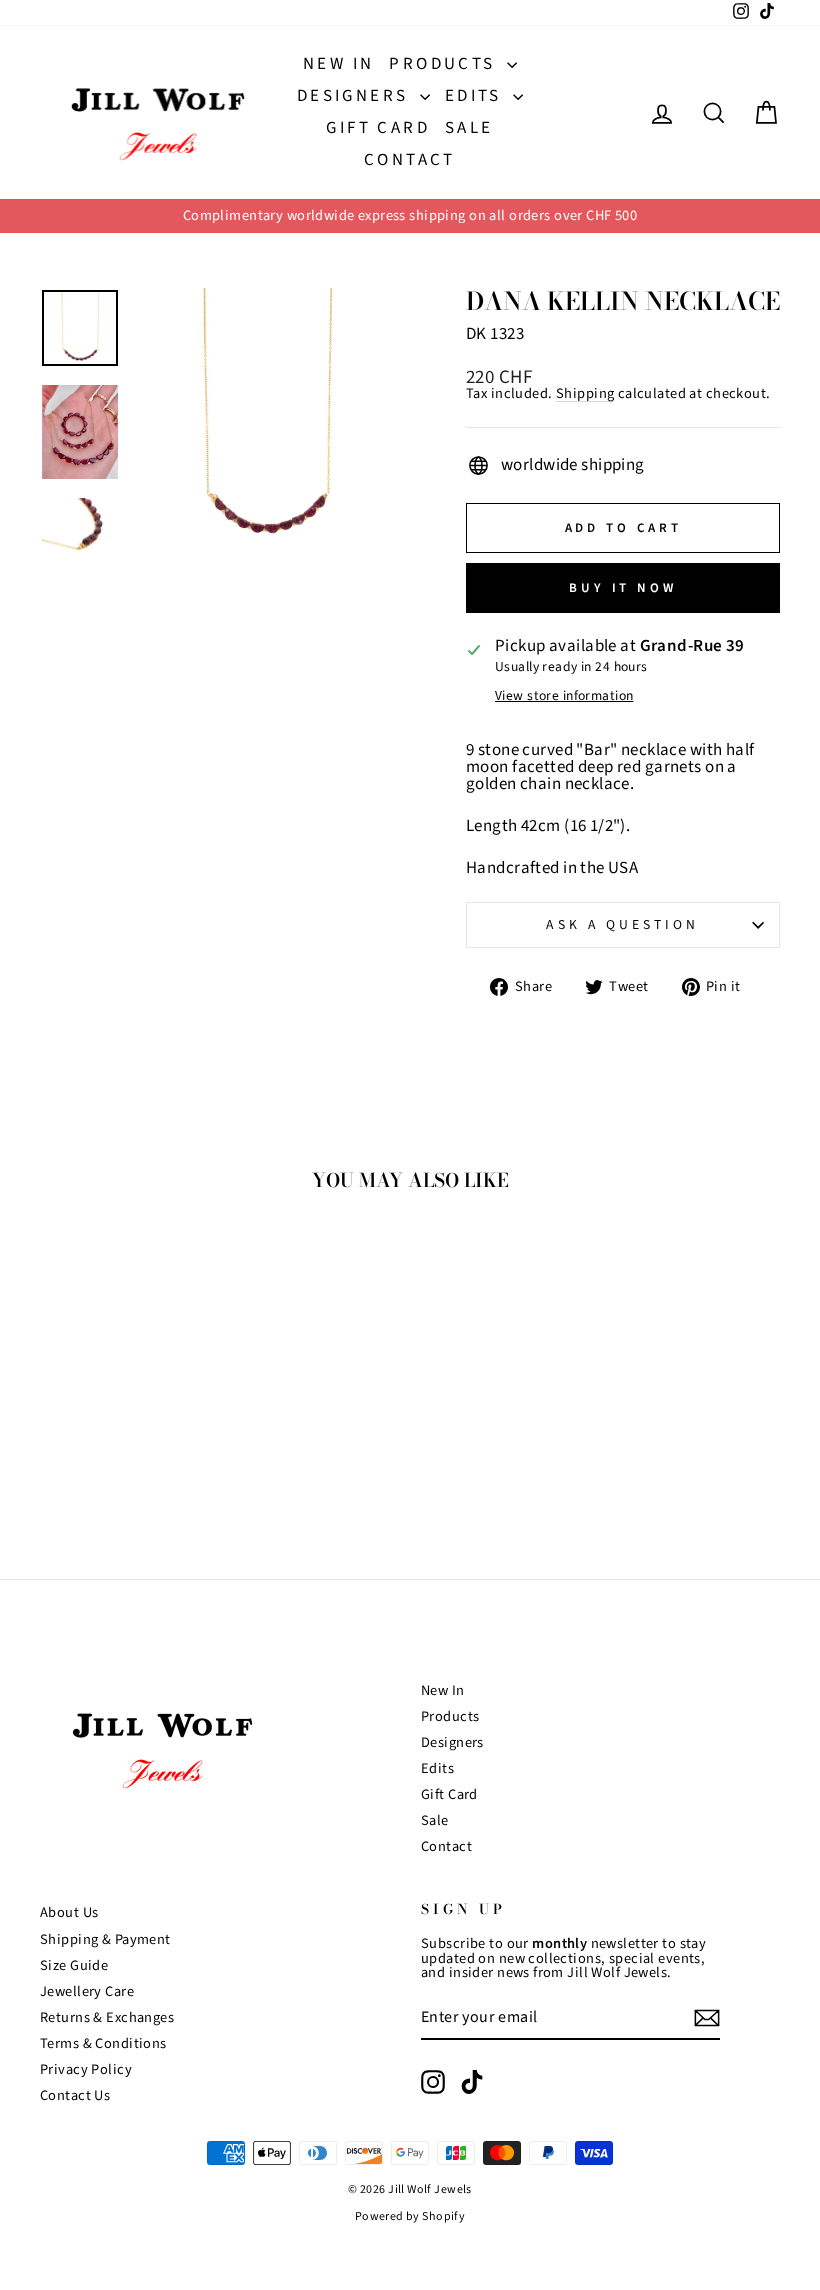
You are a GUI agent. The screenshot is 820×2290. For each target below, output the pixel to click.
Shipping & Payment (105, 1939)
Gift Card (378, 128)
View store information (564, 696)
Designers (356, 96)
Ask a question (622, 924)
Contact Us (75, 2095)
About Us (69, 1912)
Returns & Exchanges (107, 2017)
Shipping (585, 394)
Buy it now (623, 588)
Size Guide (74, 1965)
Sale (469, 128)
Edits (476, 96)
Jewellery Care (87, 1991)
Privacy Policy (86, 2069)
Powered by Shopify (410, 2216)
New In (338, 64)
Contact (410, 160)
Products (445, 64)
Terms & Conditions (103, 2043)
